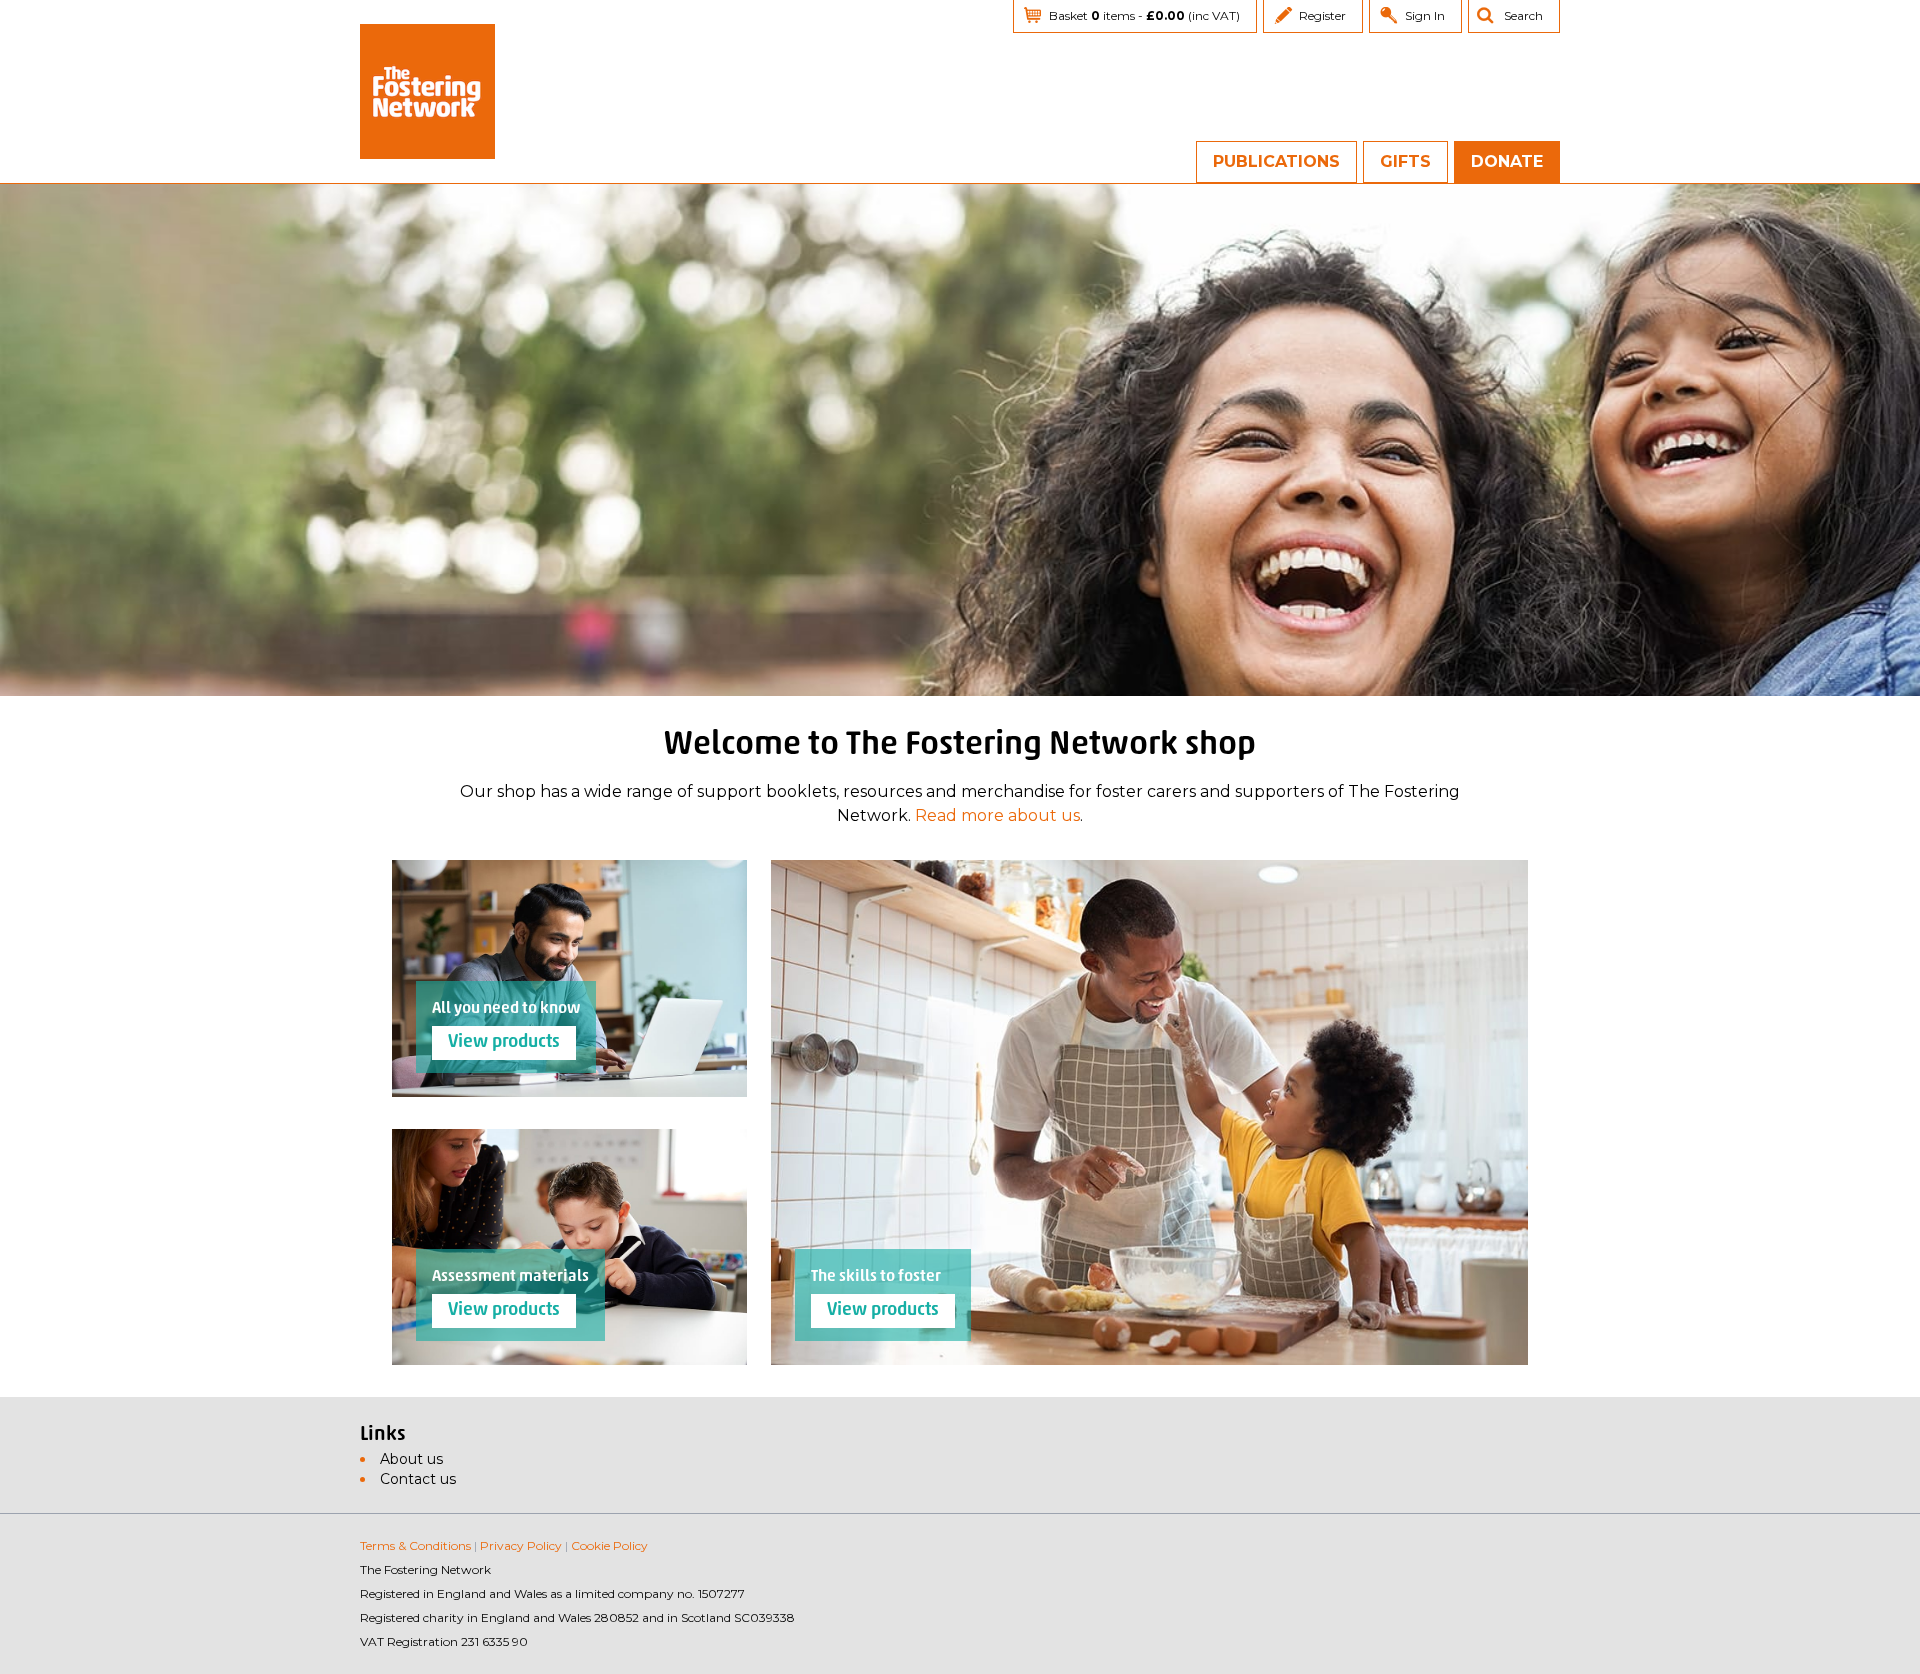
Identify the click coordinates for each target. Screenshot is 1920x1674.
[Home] (427, 91)
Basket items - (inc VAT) (1144, 15)
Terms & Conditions (415, 1545)
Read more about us (997, 815)
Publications (1276, 161)
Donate (1507, 161)
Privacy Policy (521, 1545)
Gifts (1405, 161)
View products (883, 1311)
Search (1523, 15)
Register (1322, 15)
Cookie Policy (609, 1545)
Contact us (418, 1479)
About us (411, 1459)
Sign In (1425, 15)
